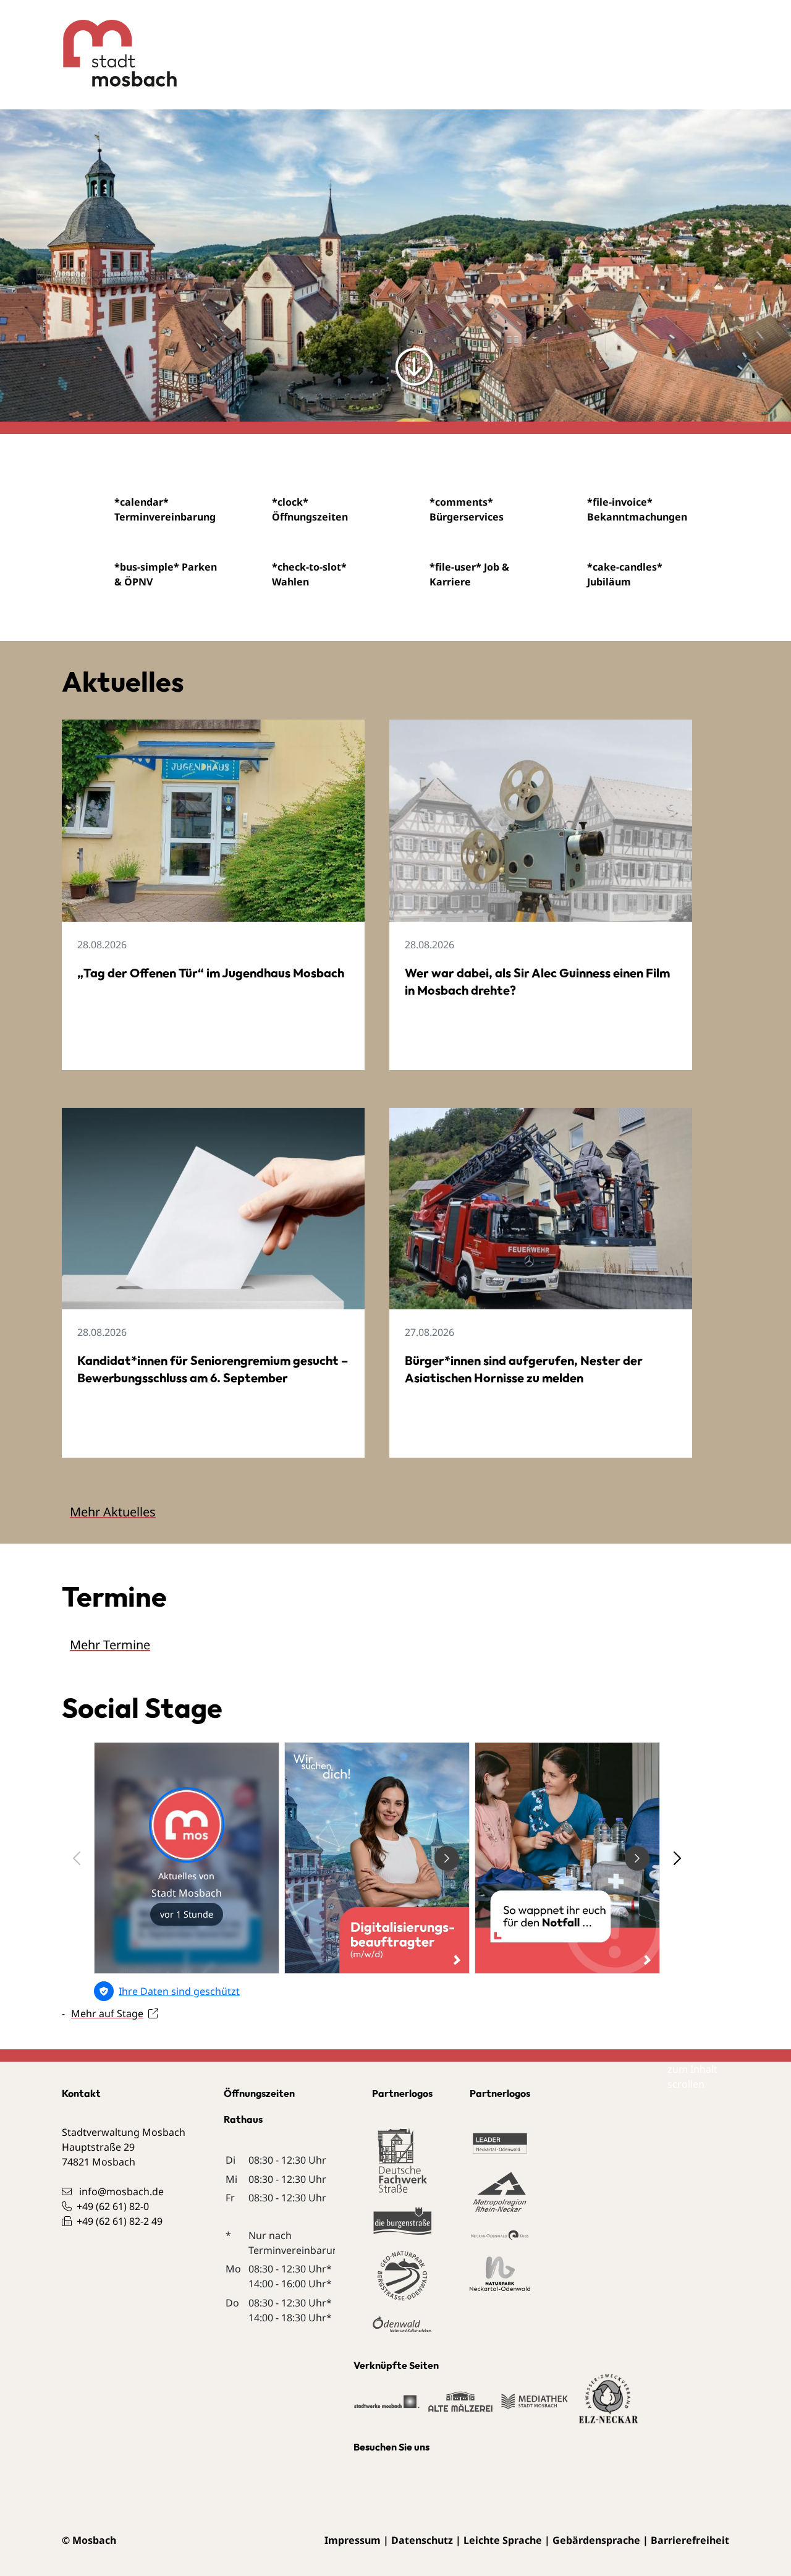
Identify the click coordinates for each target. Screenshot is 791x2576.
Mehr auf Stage (107, 2013)
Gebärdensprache (596, 2540)
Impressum (353, 2540)
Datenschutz (422, 2540)
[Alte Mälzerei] (460, 2407)
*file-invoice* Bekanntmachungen (637, 509)
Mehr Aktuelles (113, 1512)
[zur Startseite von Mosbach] (110, 44)
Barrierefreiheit (690, 2540)
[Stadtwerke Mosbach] (387, 2407)
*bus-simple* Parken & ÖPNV (166, 574)
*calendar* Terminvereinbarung (165, 509)
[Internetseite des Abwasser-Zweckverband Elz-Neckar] (609, 2407)
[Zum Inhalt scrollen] (414, 366)
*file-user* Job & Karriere (469, 574)
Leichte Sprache (503, 2540)
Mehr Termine (110, 1645)
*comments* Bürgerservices (467, 509)
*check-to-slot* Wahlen (309, 574)
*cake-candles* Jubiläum (625, 574)
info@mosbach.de (121, 2191)
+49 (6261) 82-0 (113, 2206)
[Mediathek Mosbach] (535, 2407)
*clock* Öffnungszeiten (310, 509)
